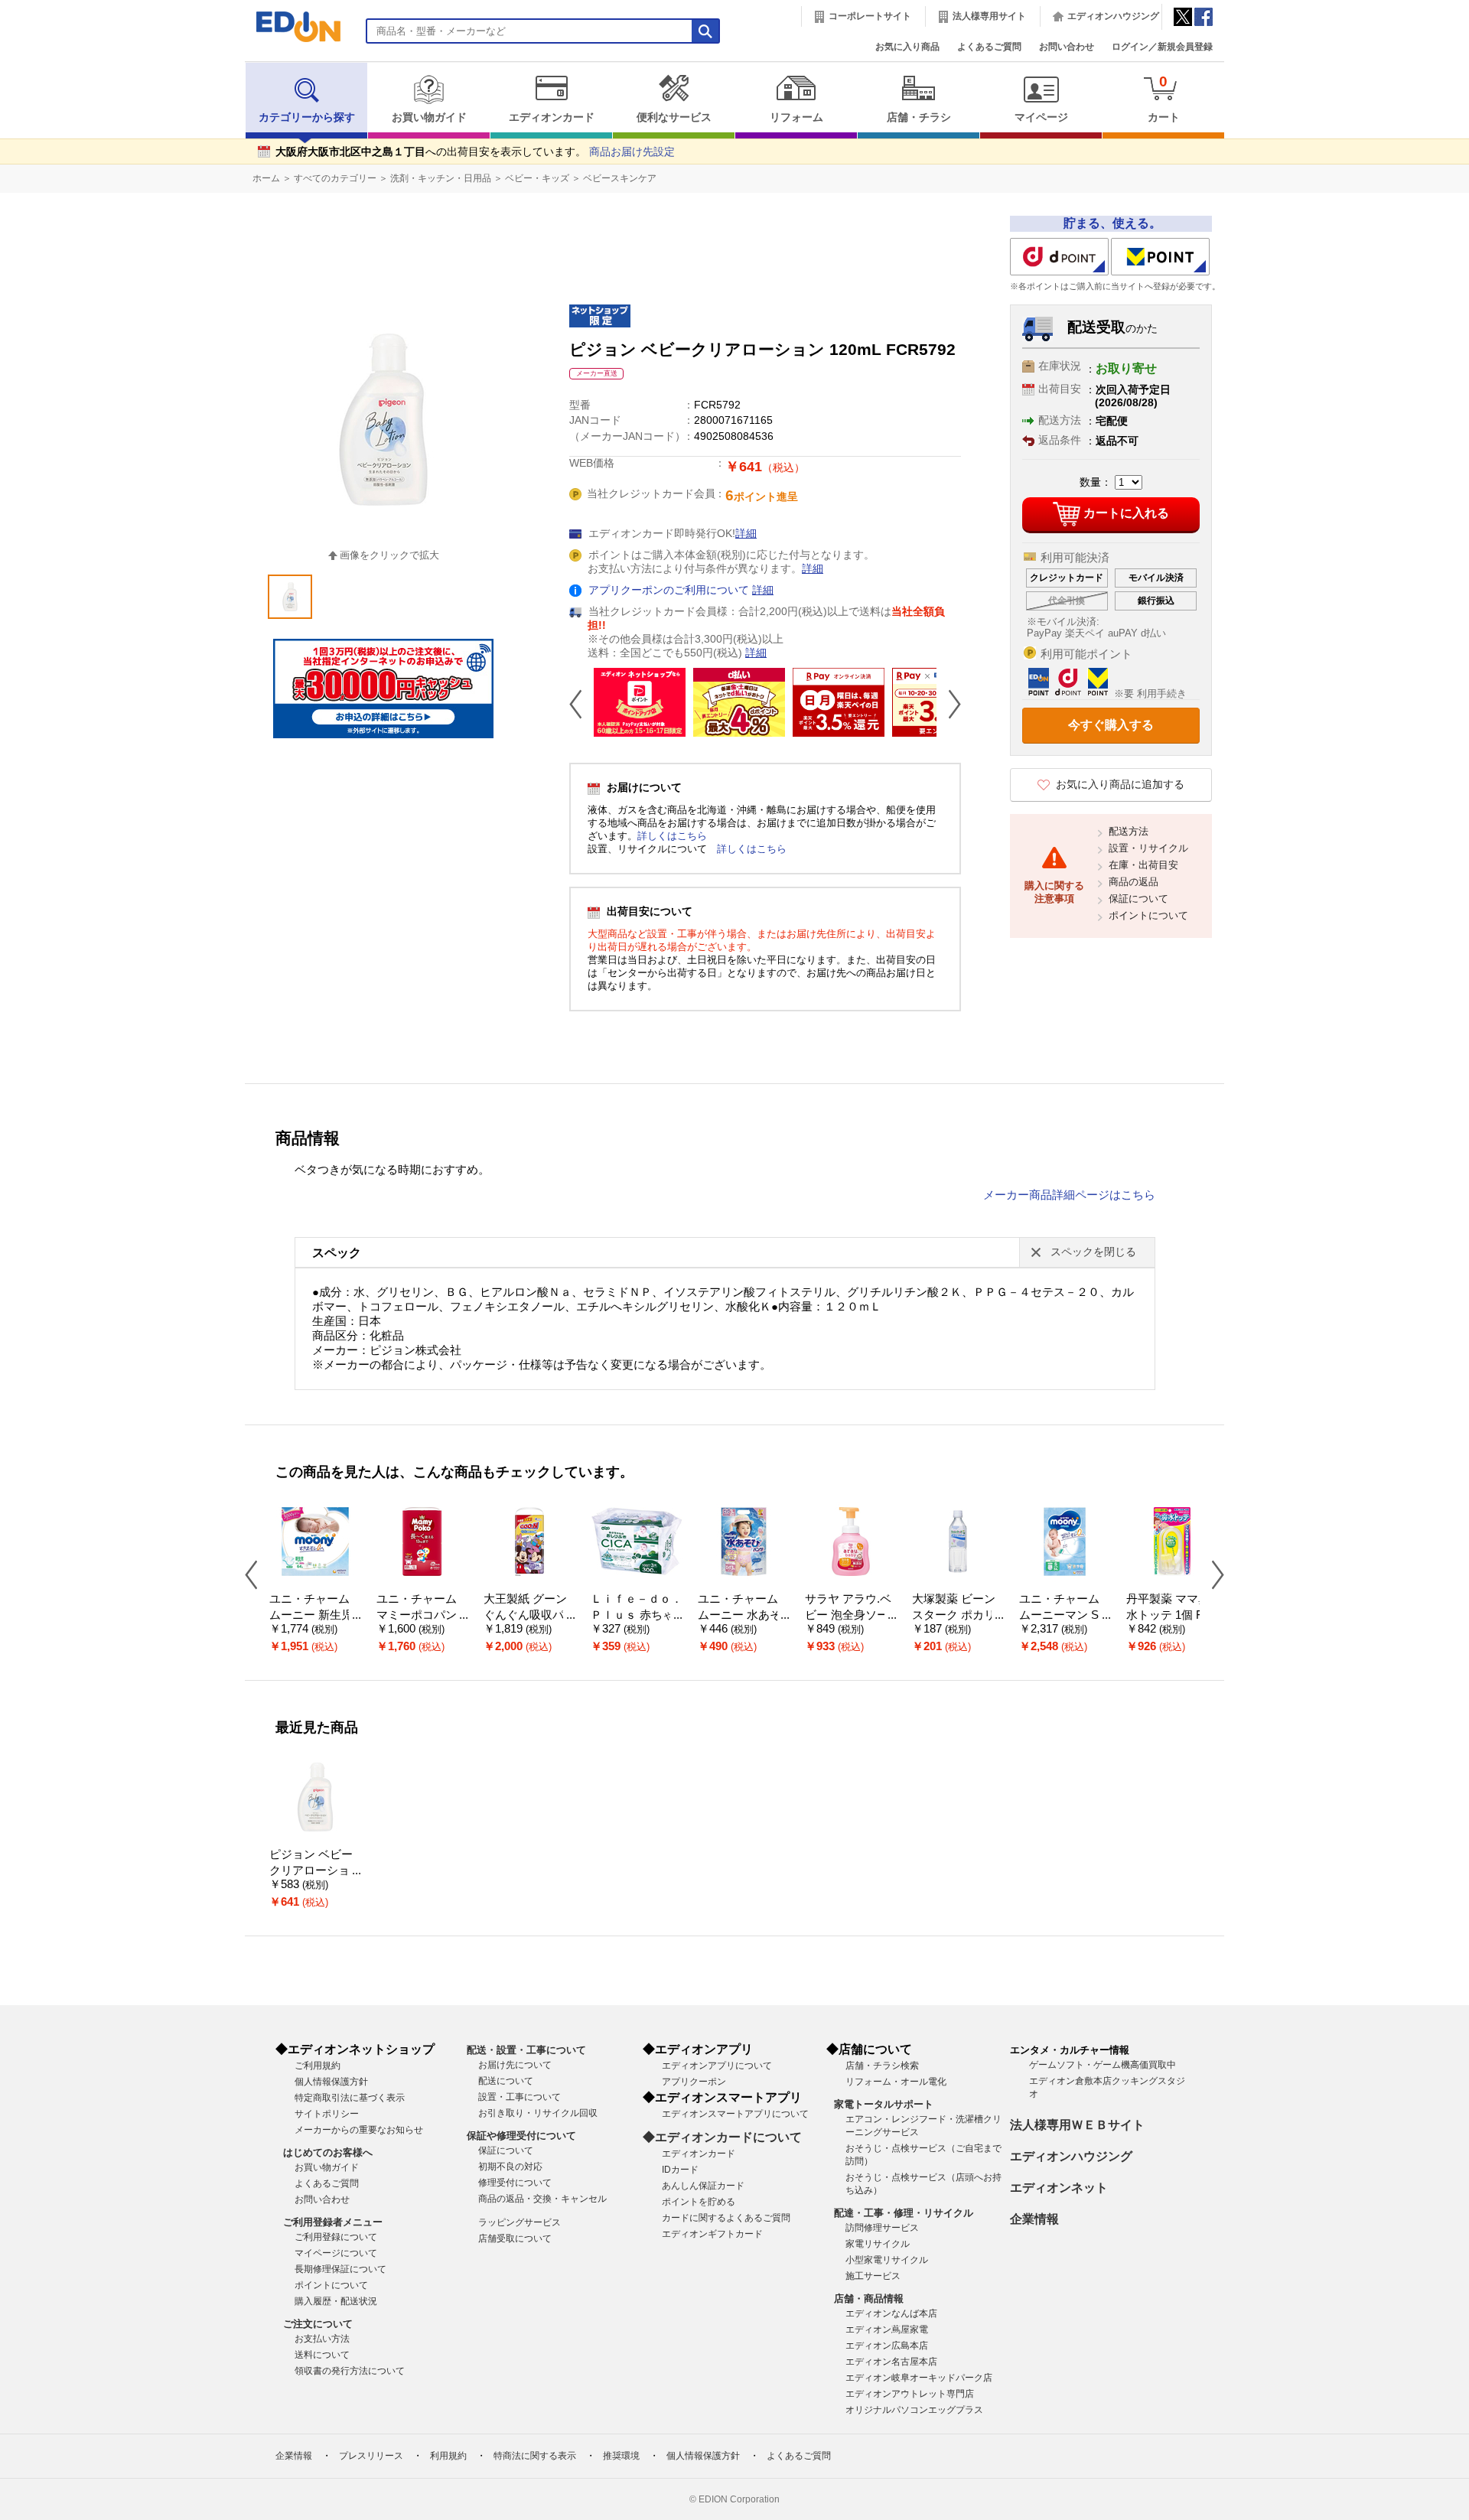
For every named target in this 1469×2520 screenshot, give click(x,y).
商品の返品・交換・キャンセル (542, 2199)
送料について (322, 2355)
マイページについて (336, 2253)
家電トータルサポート (884, 2104)
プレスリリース (371, 2456)
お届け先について (515, 2065)
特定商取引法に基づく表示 (350, 2098)
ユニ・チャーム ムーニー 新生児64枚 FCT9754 (314, 1615)
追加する (236, 131)
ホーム (266, 178)
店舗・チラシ (919, 117)
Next (949, 704)
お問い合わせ (1067, 47)
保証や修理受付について (521, 2136)
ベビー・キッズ (537, 178)
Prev (581, 704)
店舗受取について (515, 2238)
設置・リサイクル (1148, 848)
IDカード (680, 2170)
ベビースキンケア (620, 178)
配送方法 (1129, 831)
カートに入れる (1126, 513)
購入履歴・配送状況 (336, 2301)
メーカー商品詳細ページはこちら (1069, 1195)
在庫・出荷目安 (1143, 865)
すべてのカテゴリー (335, 178)
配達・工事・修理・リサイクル (904, 2213)
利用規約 (448, 2456)
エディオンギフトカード (712, 2234)
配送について (506, 2081)
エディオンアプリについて (717, 2066)
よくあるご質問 (989, 47)
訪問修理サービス (882, 2228)
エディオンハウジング (1113, 16)
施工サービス (873, 2276)
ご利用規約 (318, 2066)
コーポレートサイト (870, 16)
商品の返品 (1134, 882)
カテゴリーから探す (307, 117)
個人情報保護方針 (331, 2082)
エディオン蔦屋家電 (887, 2330)
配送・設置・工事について (526, 2050)
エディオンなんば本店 (891, 2313)
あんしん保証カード (703, 2186)
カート (1164, 98)
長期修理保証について (340, 2269)
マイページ (1041, 117)
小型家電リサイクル (887, 2260)
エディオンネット (1059, 2188)
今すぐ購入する (1111, 725)
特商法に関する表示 (535, 2456)
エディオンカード (552, 117)
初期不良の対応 (510, 2167)
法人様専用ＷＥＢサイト (1077, 2125)
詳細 (746, 534)
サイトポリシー (327, 2114)
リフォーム (796, 117)
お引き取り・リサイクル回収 (538, 2113)
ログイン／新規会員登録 (1162, 47)
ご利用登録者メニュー (333, 2222)
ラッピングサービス (520, 2222)
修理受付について (515, 2183)
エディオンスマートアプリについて (735, 2114)
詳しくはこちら (672, 836)
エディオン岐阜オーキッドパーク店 (919, 2378)
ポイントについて (1148, 915)
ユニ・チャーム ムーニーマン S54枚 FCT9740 (1065, 1615)
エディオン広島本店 (887, 2346)
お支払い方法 (322, 2339)
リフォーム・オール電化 (896, 2082)
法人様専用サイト (989, 16)
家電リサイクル (878, 2244)
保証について (1138, 899)
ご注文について (318, 2324)
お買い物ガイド (429, 117)
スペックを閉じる (1093, 1252)
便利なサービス (674, 117)
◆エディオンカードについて (722, 2137)
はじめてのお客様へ (328, 2152)
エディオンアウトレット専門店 (910, 2394)
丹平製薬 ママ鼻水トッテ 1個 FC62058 (1172, 1615)
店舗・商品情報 (869, 2299)
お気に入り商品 (907, 47)
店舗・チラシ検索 (882, 2066)
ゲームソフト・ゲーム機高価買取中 (1103, 2065)
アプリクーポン (694, 2082)
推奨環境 (621, 2456)
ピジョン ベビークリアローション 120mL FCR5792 (315, 1870)
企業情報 (1034, 2219)
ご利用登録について (336, 2237)
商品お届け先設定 (632, 152)
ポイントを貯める (699, 2202)
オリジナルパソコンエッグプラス (914, 2410)
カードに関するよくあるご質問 (726, 2218)
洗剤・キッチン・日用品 (441, 178)
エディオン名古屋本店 (891, 2362)
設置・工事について (520, 2097)
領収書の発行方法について (350, 2371)
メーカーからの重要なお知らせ (359, 2130)
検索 (39, 136)
